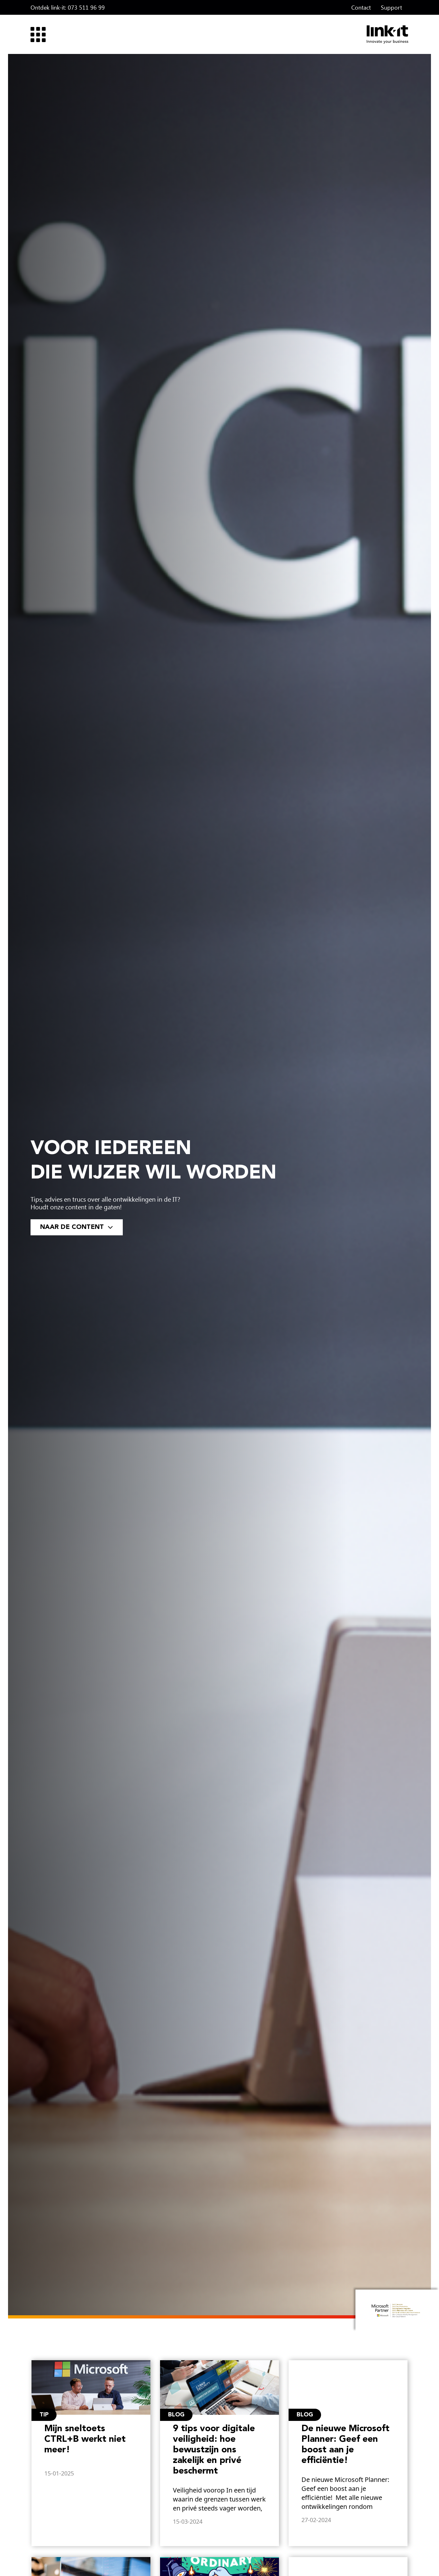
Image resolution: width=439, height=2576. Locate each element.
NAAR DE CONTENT (73, 1227)
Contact (361, 7)
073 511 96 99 (86, 7)
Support (391, 7)
